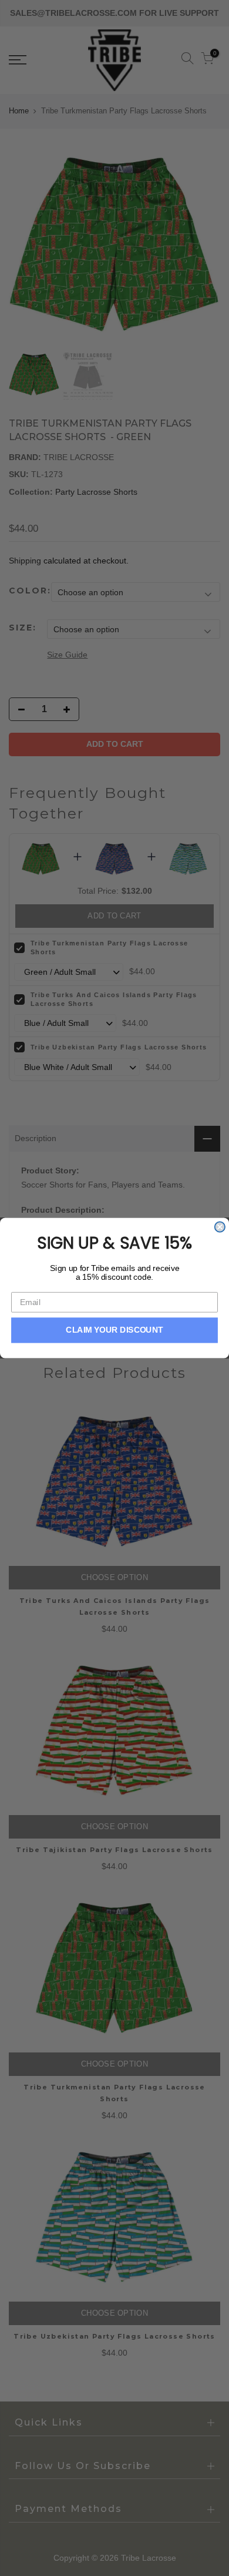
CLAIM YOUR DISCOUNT (114, 1330)
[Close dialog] (220, 1227)
